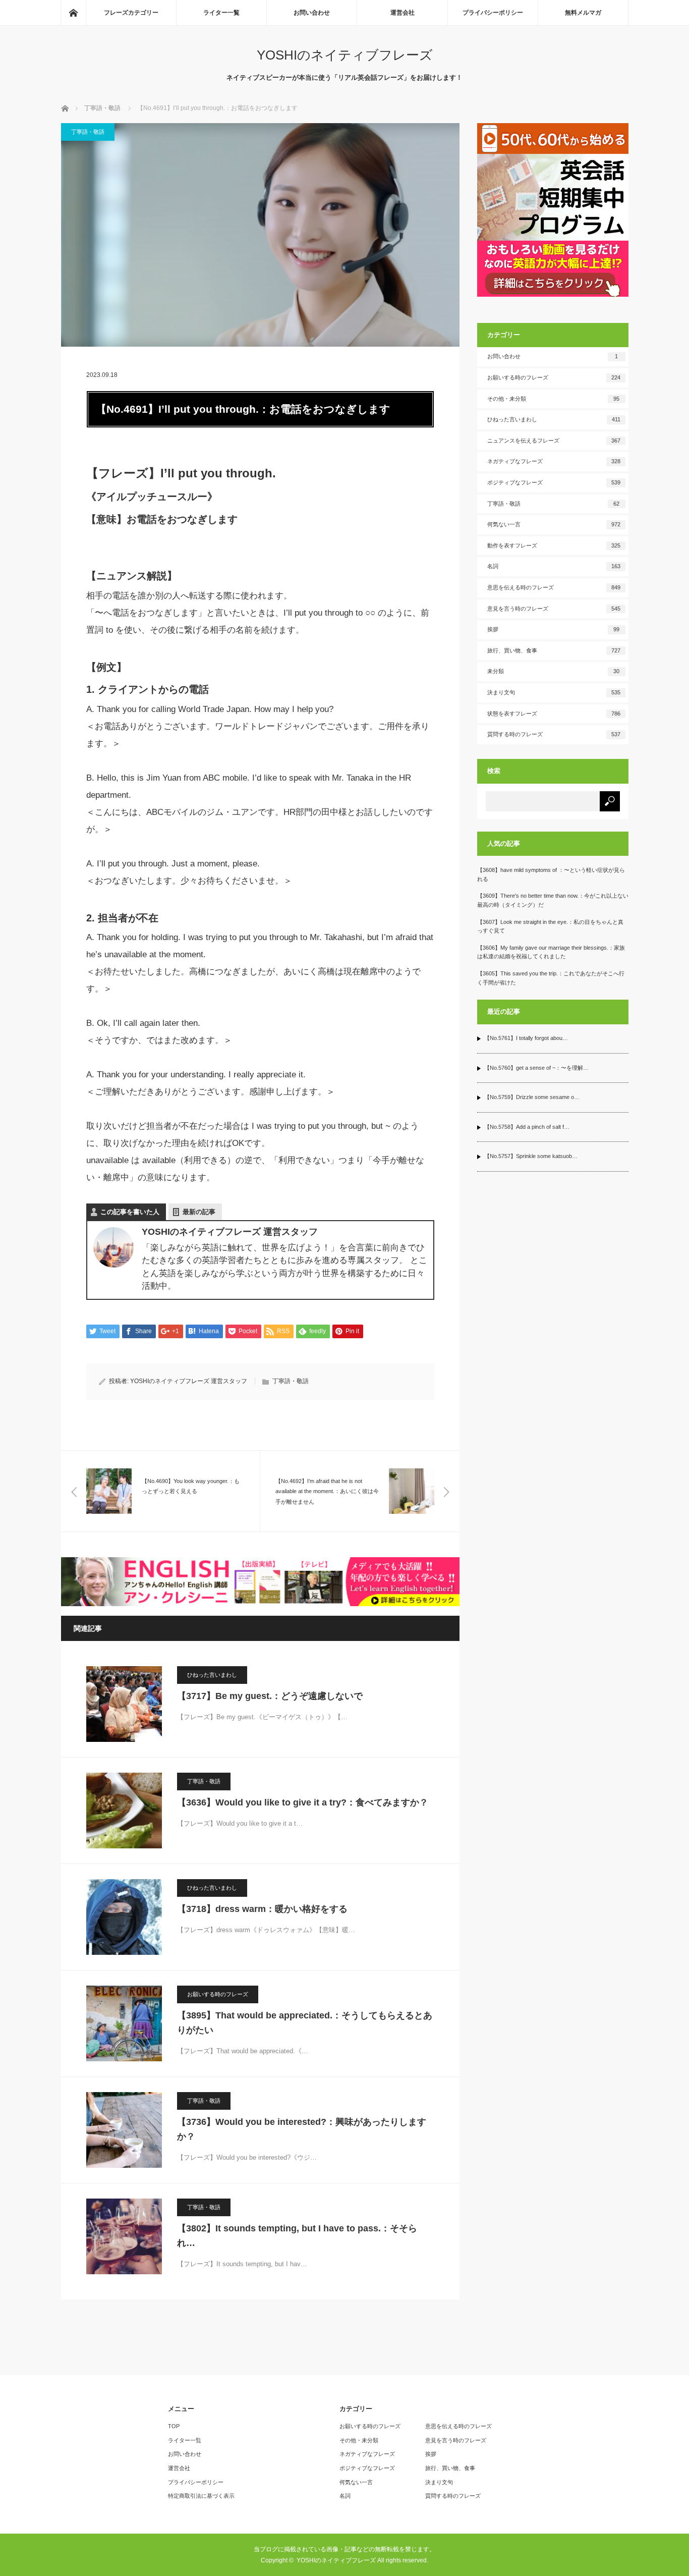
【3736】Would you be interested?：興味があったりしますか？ (302, 2129)
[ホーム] (73, 13)
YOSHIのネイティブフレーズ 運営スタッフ (189, 1381)
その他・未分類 (554, 399)
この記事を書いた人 (130, 1212)
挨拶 (554, 629)
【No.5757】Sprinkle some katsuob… (531, 1156)
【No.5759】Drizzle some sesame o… (532, 1097)
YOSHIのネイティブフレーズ (345, 55)
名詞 (554, 566)
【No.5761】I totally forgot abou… (526, 1038)
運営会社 (403, 13)
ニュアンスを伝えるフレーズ (554, 441)
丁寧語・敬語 (88, 132)
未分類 (554, 671)
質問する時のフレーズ (554, 734)
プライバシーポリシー (493, 13)
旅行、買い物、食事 (554, 650)
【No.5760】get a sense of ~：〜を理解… (536, 1068)
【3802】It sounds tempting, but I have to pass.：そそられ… (297, 2236)
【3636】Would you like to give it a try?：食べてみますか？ (303, 1802)
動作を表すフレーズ (554, 545)
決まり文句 (554, 692)
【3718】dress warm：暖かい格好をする (262, 1909)
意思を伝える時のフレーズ (554, 587)
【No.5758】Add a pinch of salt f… (527, 1127)
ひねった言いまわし (212, 1675)
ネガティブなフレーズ (554, 461)
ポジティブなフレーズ (554, 482)
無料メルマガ (583, 13)
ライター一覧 (221, 13)
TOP (174, 2426)
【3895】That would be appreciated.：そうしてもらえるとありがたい (305, 2023)
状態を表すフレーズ (554, 714)
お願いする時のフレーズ (218, 1994)
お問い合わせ (312, 13)
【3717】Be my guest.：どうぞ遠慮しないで (270, 1696)
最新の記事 (199, 1212)
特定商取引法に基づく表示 (201, 2496)
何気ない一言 (554, 524)
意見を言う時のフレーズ (554, 609)
